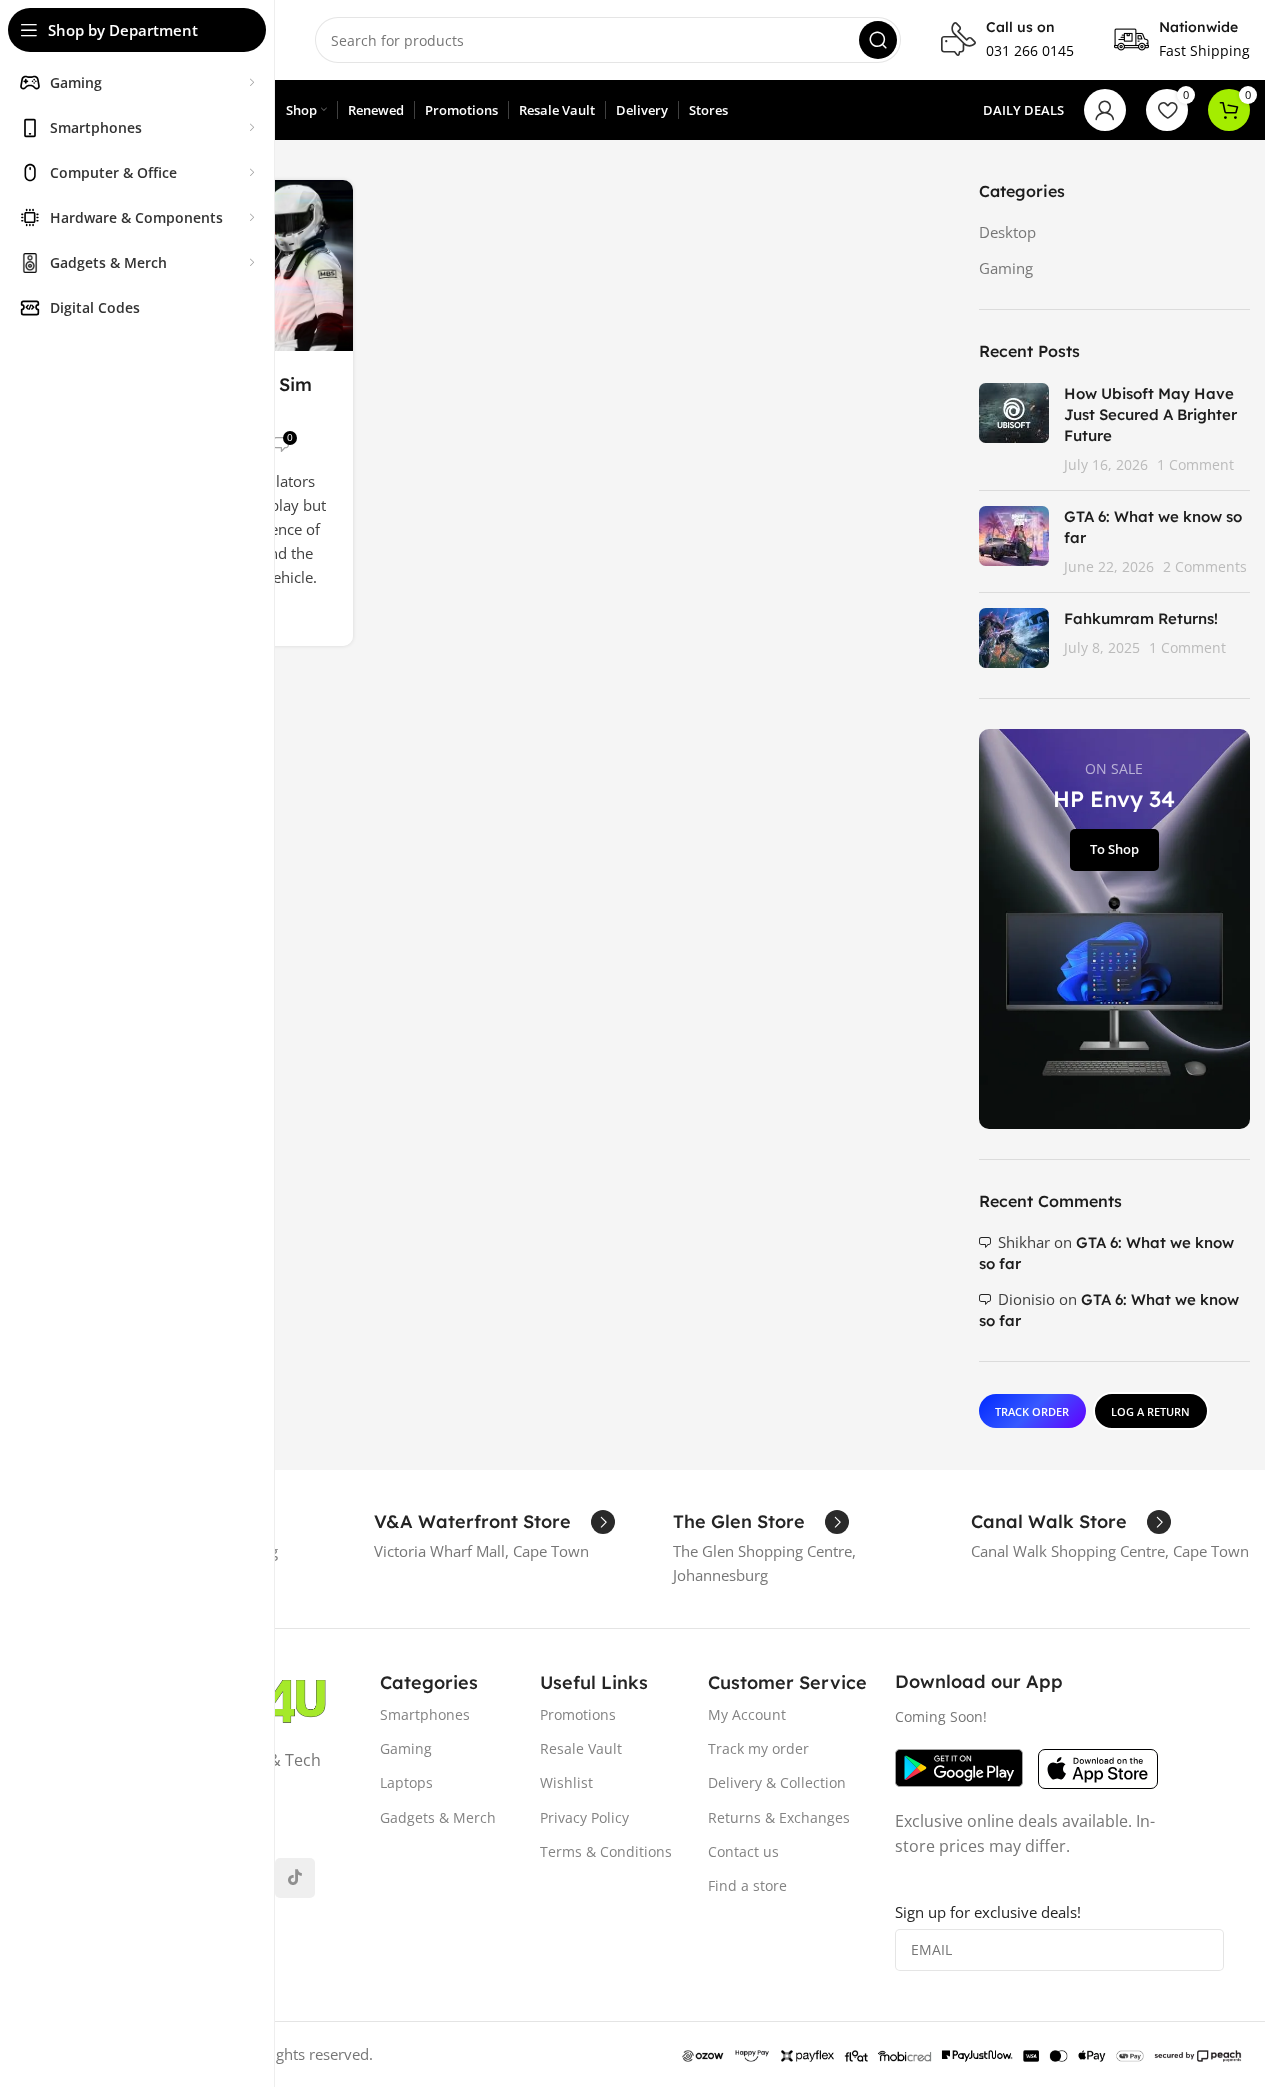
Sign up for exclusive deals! (988, 1912)
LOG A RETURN (1150, 1411)
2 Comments (1205, 567)
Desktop (1007, 232)
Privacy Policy (584, 1817)
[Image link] (959, 1766)
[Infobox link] (1007, 40)
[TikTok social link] (295, 1878)
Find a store (747, 1885)
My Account (747, 1714)
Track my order (758, 1748)
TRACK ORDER (1032, 1411)
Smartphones (425, 1714)
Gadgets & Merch (438, 1817)
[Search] (878, 40)
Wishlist (566, 1782)
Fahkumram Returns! (1141, 618)
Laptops (406, 1782)
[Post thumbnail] (1014, 429)
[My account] (1105, 110)
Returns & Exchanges (779, 1817)
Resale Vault (581, 1748)
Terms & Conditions (606, 1851)
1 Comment (1195, 465)
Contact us (743, 1851)
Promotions (578, 1714)
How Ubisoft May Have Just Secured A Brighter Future (1150, 414)
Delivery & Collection (777, 1782)
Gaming (1006, 268)
